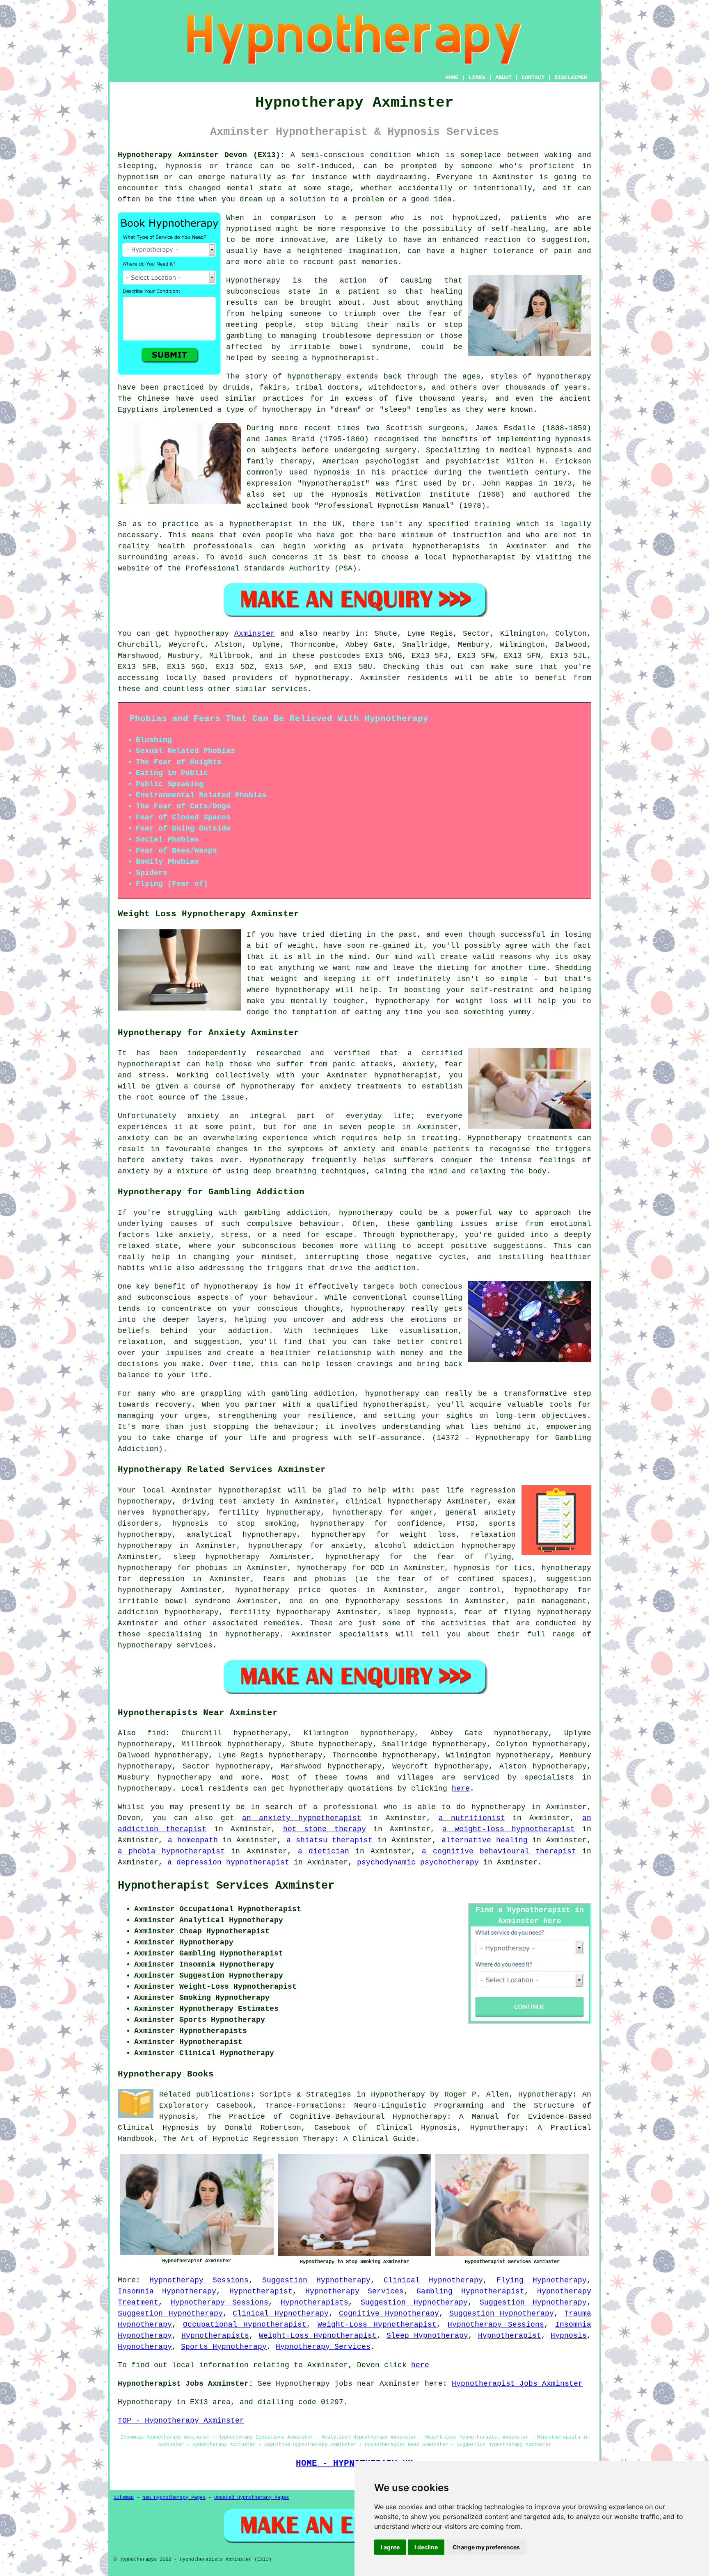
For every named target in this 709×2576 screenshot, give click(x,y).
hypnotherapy (314, 376)
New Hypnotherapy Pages (174, 2498)
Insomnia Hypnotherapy (167, 2291)
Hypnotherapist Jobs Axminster (517, 2384)
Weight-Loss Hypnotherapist (377, 2325)
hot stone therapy (325, 1829)
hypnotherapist (343, 358)
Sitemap (124, 2498)
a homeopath (193, 1840)
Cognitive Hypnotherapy (389, 2314)
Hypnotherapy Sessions (199, 2280)
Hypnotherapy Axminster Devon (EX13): (201, 155)
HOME (452, 78)
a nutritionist (472, 1818)
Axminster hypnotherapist (227, 1490)
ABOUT (503, 78)
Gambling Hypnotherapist (470, 2291)
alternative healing (485, 1840)
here (461, 1789)
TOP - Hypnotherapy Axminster (181, 2421)
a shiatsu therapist (330, 1840)
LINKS (477, 78)
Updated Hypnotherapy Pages (252, 2498)
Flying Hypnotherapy (542, 2280)
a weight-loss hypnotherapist (509, 1829)
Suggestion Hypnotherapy (316, 2280)
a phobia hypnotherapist (171, 1851)
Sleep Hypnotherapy (427, 2336)
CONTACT (533, 78)
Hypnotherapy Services (354, 2291)
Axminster (255, 634)
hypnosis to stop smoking (234, 1524)
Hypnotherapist (261, 2291)
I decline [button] (426, 2547)
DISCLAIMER (571, 78)
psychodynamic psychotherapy (418, 1862)
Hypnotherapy (145, 2347)
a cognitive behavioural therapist (499, 1851)
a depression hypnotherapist (228, 1862)
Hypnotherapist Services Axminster (226, 1886)
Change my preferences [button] (486, 2547)
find (156, 1733)
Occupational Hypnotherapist (245, 2325)
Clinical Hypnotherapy (433, 2280)
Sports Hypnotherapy (224, 2347)
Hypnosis (569, 2336)
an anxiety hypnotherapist (302, 1818)
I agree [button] (390, 2547)
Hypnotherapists (314, 2302)
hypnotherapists (446, 546)
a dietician (324, 1851)
